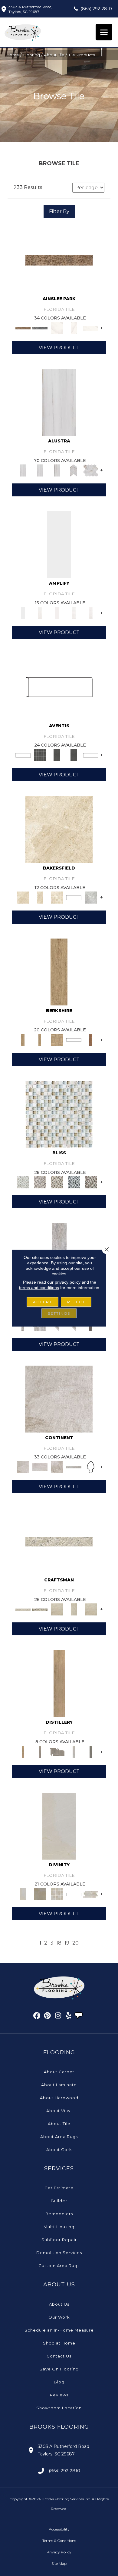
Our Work (59, 2317)
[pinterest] (48, 2017)
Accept (43, 1302)
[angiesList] (79, 2016)
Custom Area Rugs (59, 2266)
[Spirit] (74, 1751)
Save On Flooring (59, 2369)
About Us (59, 2304)
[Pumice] (91, 897)
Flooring (31, 55)
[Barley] (40, 1751)
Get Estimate (59, 2188)
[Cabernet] (91, 1182)
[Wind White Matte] (40, 612)
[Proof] (91, 1751)
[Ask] (91, 755)
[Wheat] (59, 1683)
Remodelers (59, 2214)
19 (67, 1943)
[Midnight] (74, 1182)
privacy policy (68, 1282)
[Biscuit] (57, 1609)
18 (59, 1943)
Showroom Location (59, 2408)
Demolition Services (59, 2253)
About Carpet (59, 2072)
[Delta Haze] (59, 1398)
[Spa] (59, 1114)
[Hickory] (91, 1040)
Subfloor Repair (59, 2240)
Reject (76, 1302)
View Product (59, 348)
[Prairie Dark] (40, 1609)
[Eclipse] (59, 687)
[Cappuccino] (40, 1182)
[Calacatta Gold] (57, 328)
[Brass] (59, 259)
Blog (59, 2382)
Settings (59, 1313)
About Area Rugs (59, 2137)
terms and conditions (39, 1287)
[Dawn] (59, 1826)
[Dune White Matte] (74, 612)
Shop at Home (59, 2343)
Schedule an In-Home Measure (59, 2330)
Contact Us (59, 2356)
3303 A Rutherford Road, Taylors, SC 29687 (30, 9)
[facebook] (37, 2017)
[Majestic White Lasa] (59, 402)
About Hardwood (59, 2098)
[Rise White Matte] (91, 612)
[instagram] (58, 2017)
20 (75, 1943)
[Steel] (40, 328)
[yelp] (69, 2017)
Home (13, 55)
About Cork (59, 2150)
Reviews (59, 2395)
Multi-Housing (59, 2227)
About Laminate (59, 2085)
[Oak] (59, 971)
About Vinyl (59, 2111)
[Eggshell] (59, 829)
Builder (59, 2201)
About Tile (54, 55)
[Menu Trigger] (104, 32)
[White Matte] (57, 612)
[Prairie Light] (59, 1541)
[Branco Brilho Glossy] (59, 544)
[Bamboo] (57, 1182)
